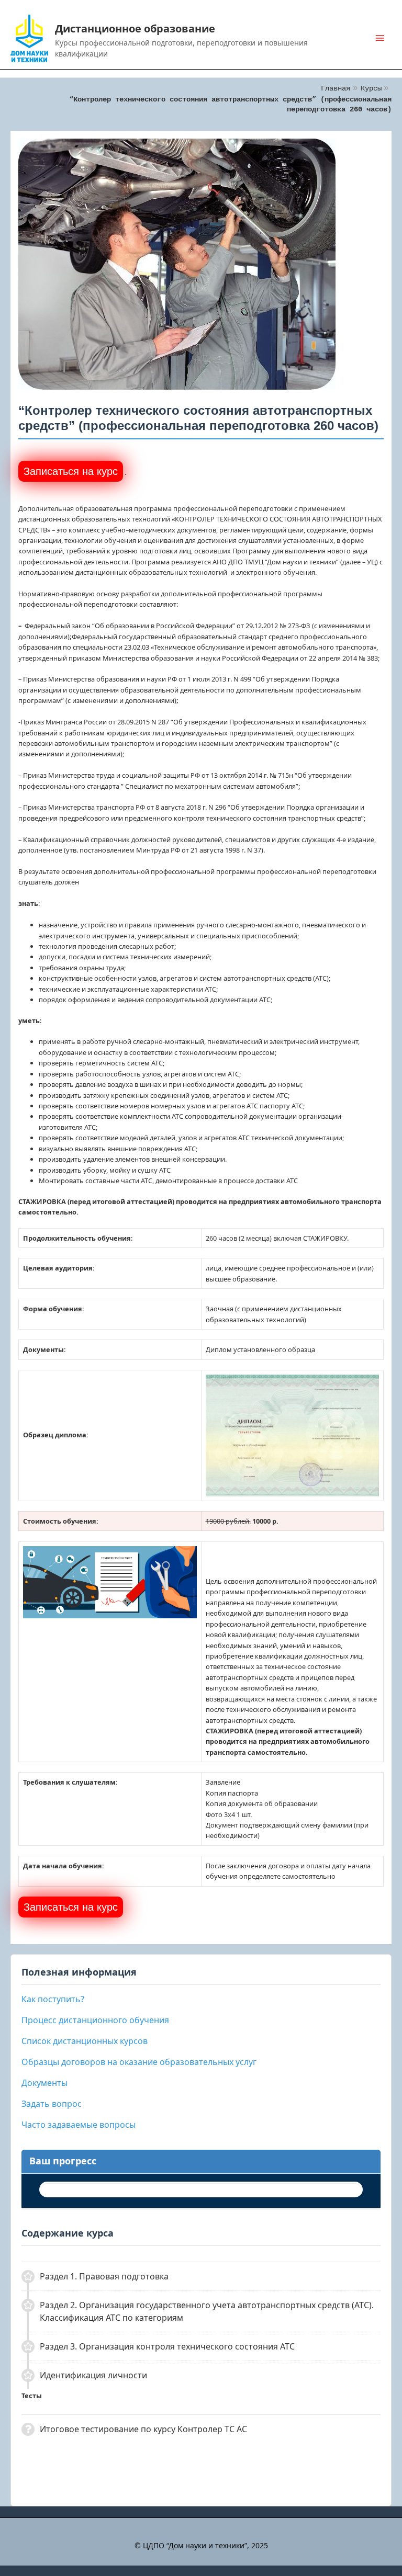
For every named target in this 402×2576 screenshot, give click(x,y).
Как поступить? (53, 1999)
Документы (44, 2083)
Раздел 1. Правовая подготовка (104, 2276)
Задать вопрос (52, 2104)
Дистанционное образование (135, 29)
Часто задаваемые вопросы (79, 2125)
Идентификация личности (93, 2375)
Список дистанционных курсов (85, 2041)
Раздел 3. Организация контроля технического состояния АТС (167, 2346)
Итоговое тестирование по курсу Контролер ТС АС (143, 2429)
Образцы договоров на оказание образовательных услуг (139, 2062)
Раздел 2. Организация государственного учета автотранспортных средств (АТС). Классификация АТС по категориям (207, 2311)
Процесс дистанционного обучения (95, 2020)
